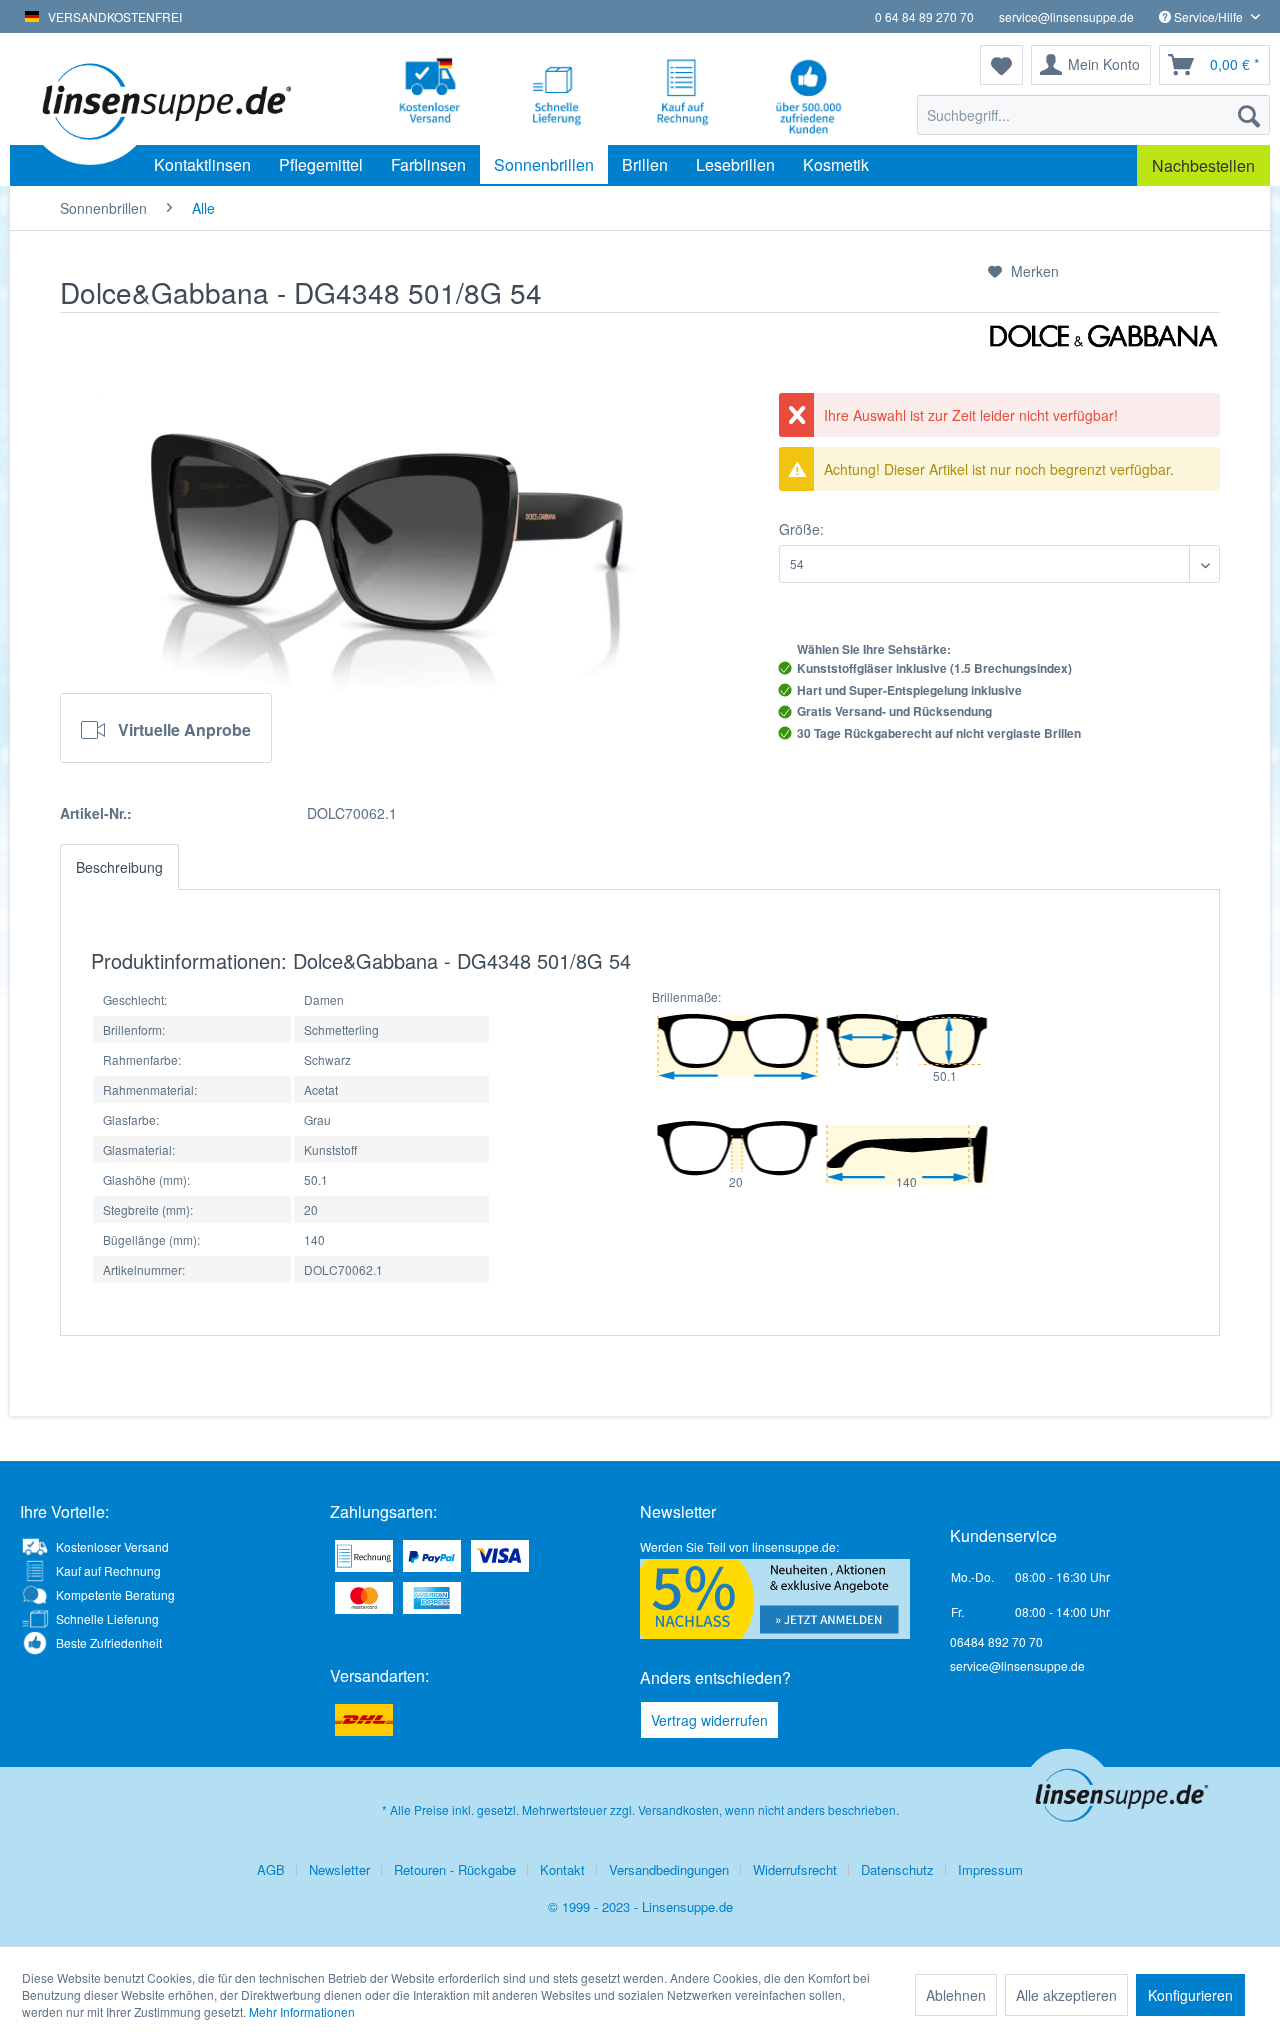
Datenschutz (897, 1869)
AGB (271, 1869)
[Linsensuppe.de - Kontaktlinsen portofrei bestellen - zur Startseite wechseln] (164, 100)
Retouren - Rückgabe (455, 1869)
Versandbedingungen (669, 1869)
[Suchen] (1249, 115)
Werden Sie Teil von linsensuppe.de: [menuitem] (739, 1546)
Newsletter (339, 1869)
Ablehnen (956, 1995)
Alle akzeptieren (1066, 1995)
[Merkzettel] (1001, 65)
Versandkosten (678, 1809)
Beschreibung (119, 867)
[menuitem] (1093, 115)
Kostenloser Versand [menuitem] (112, 1546)
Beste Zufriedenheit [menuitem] (109, 1642)
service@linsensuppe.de (1066, 16)
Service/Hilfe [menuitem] (1208, 16)
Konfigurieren (1190, 1995)
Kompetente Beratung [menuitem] (115, 1594)
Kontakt (562, 1869)
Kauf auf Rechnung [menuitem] (108, 1570)
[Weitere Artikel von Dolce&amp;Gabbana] (1104, 358)
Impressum (990, 1869)
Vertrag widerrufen (709, 1720)
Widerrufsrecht (795, 1869)
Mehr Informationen (302, 2011)
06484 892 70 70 (996, 1641)
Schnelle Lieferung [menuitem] (107, 1618)
